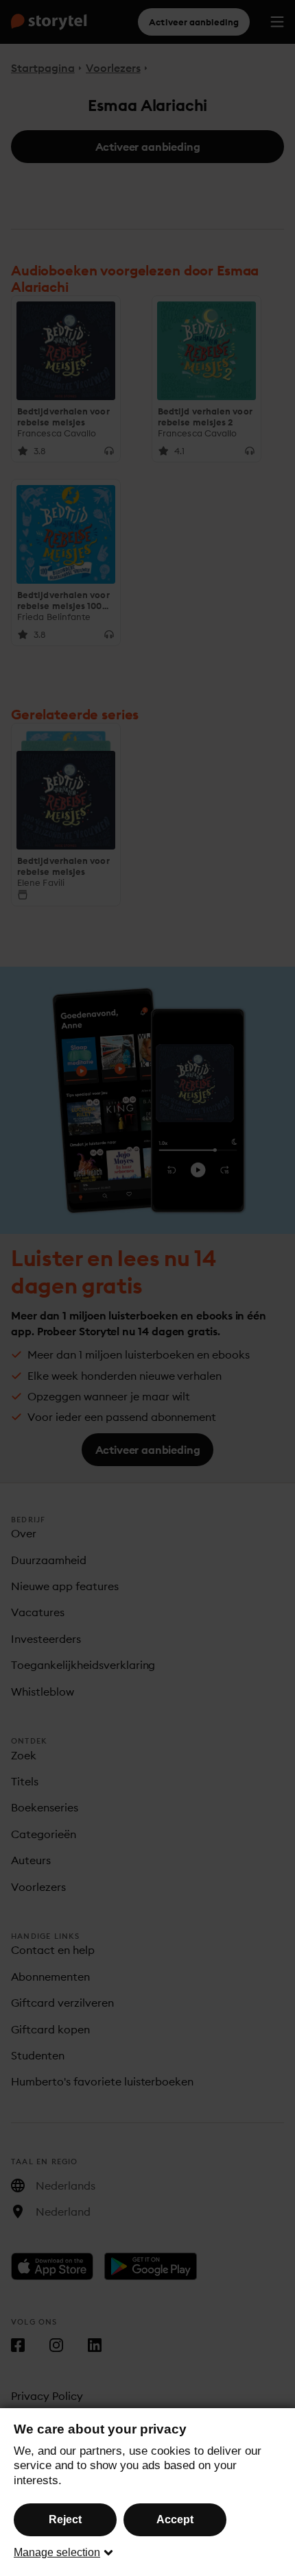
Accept (175, 2519)
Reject (65, 2519)
